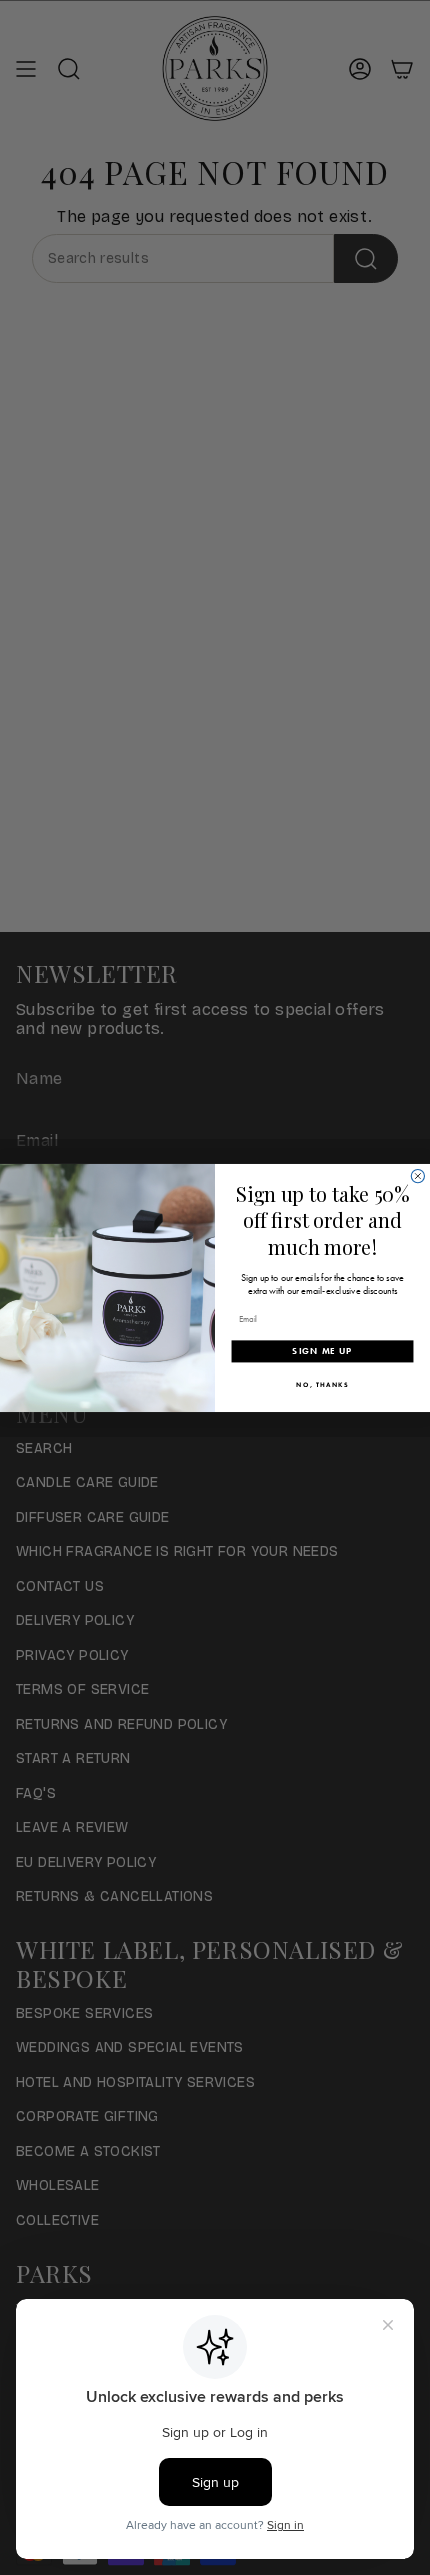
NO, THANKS (322, 1384)
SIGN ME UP (322, 1351)
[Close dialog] (417, 1175)
